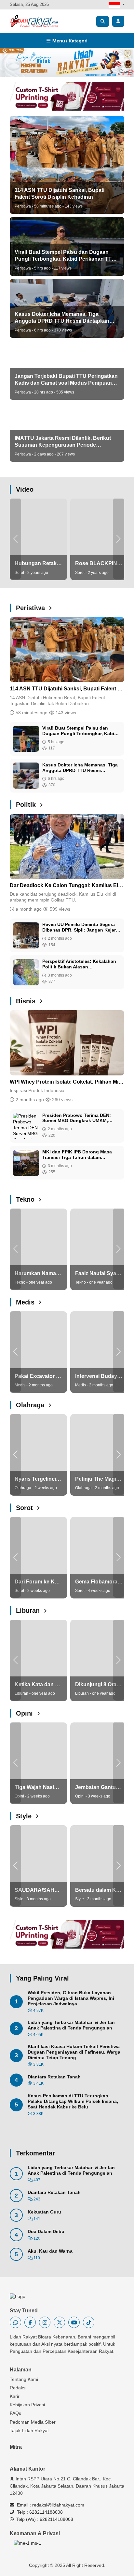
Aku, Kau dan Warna (50, 2251)
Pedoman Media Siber (33, 2422)
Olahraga (31, 1405)
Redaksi (18, 2388)
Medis (26, 1302)
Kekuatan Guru (44, 2212)
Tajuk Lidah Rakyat (29, 2430)
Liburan (29, 1611)
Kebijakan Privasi (27, 2405)
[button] (15, 539)
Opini (25, 1713)
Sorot (25, 1508)
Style (25, 1816)
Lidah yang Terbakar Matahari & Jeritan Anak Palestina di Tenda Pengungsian (71, 2025)
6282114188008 (46, 2512)
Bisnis (27, 1001)
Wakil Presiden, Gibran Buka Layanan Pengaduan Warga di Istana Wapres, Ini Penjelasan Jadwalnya (71, 1998)
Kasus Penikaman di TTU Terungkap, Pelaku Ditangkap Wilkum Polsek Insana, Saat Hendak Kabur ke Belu (73, 2101)
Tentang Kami (24, 2379)
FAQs (15, 2413)
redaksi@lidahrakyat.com (58, 2505)
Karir (15, 2396)
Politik (27, 805)
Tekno (26, 1199)
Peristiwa (31, 608)
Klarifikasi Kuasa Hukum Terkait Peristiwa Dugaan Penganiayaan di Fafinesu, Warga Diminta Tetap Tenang (74, 2052)
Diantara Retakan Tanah (54, 2077)
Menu (69, 41)
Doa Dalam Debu (46, 2231)
